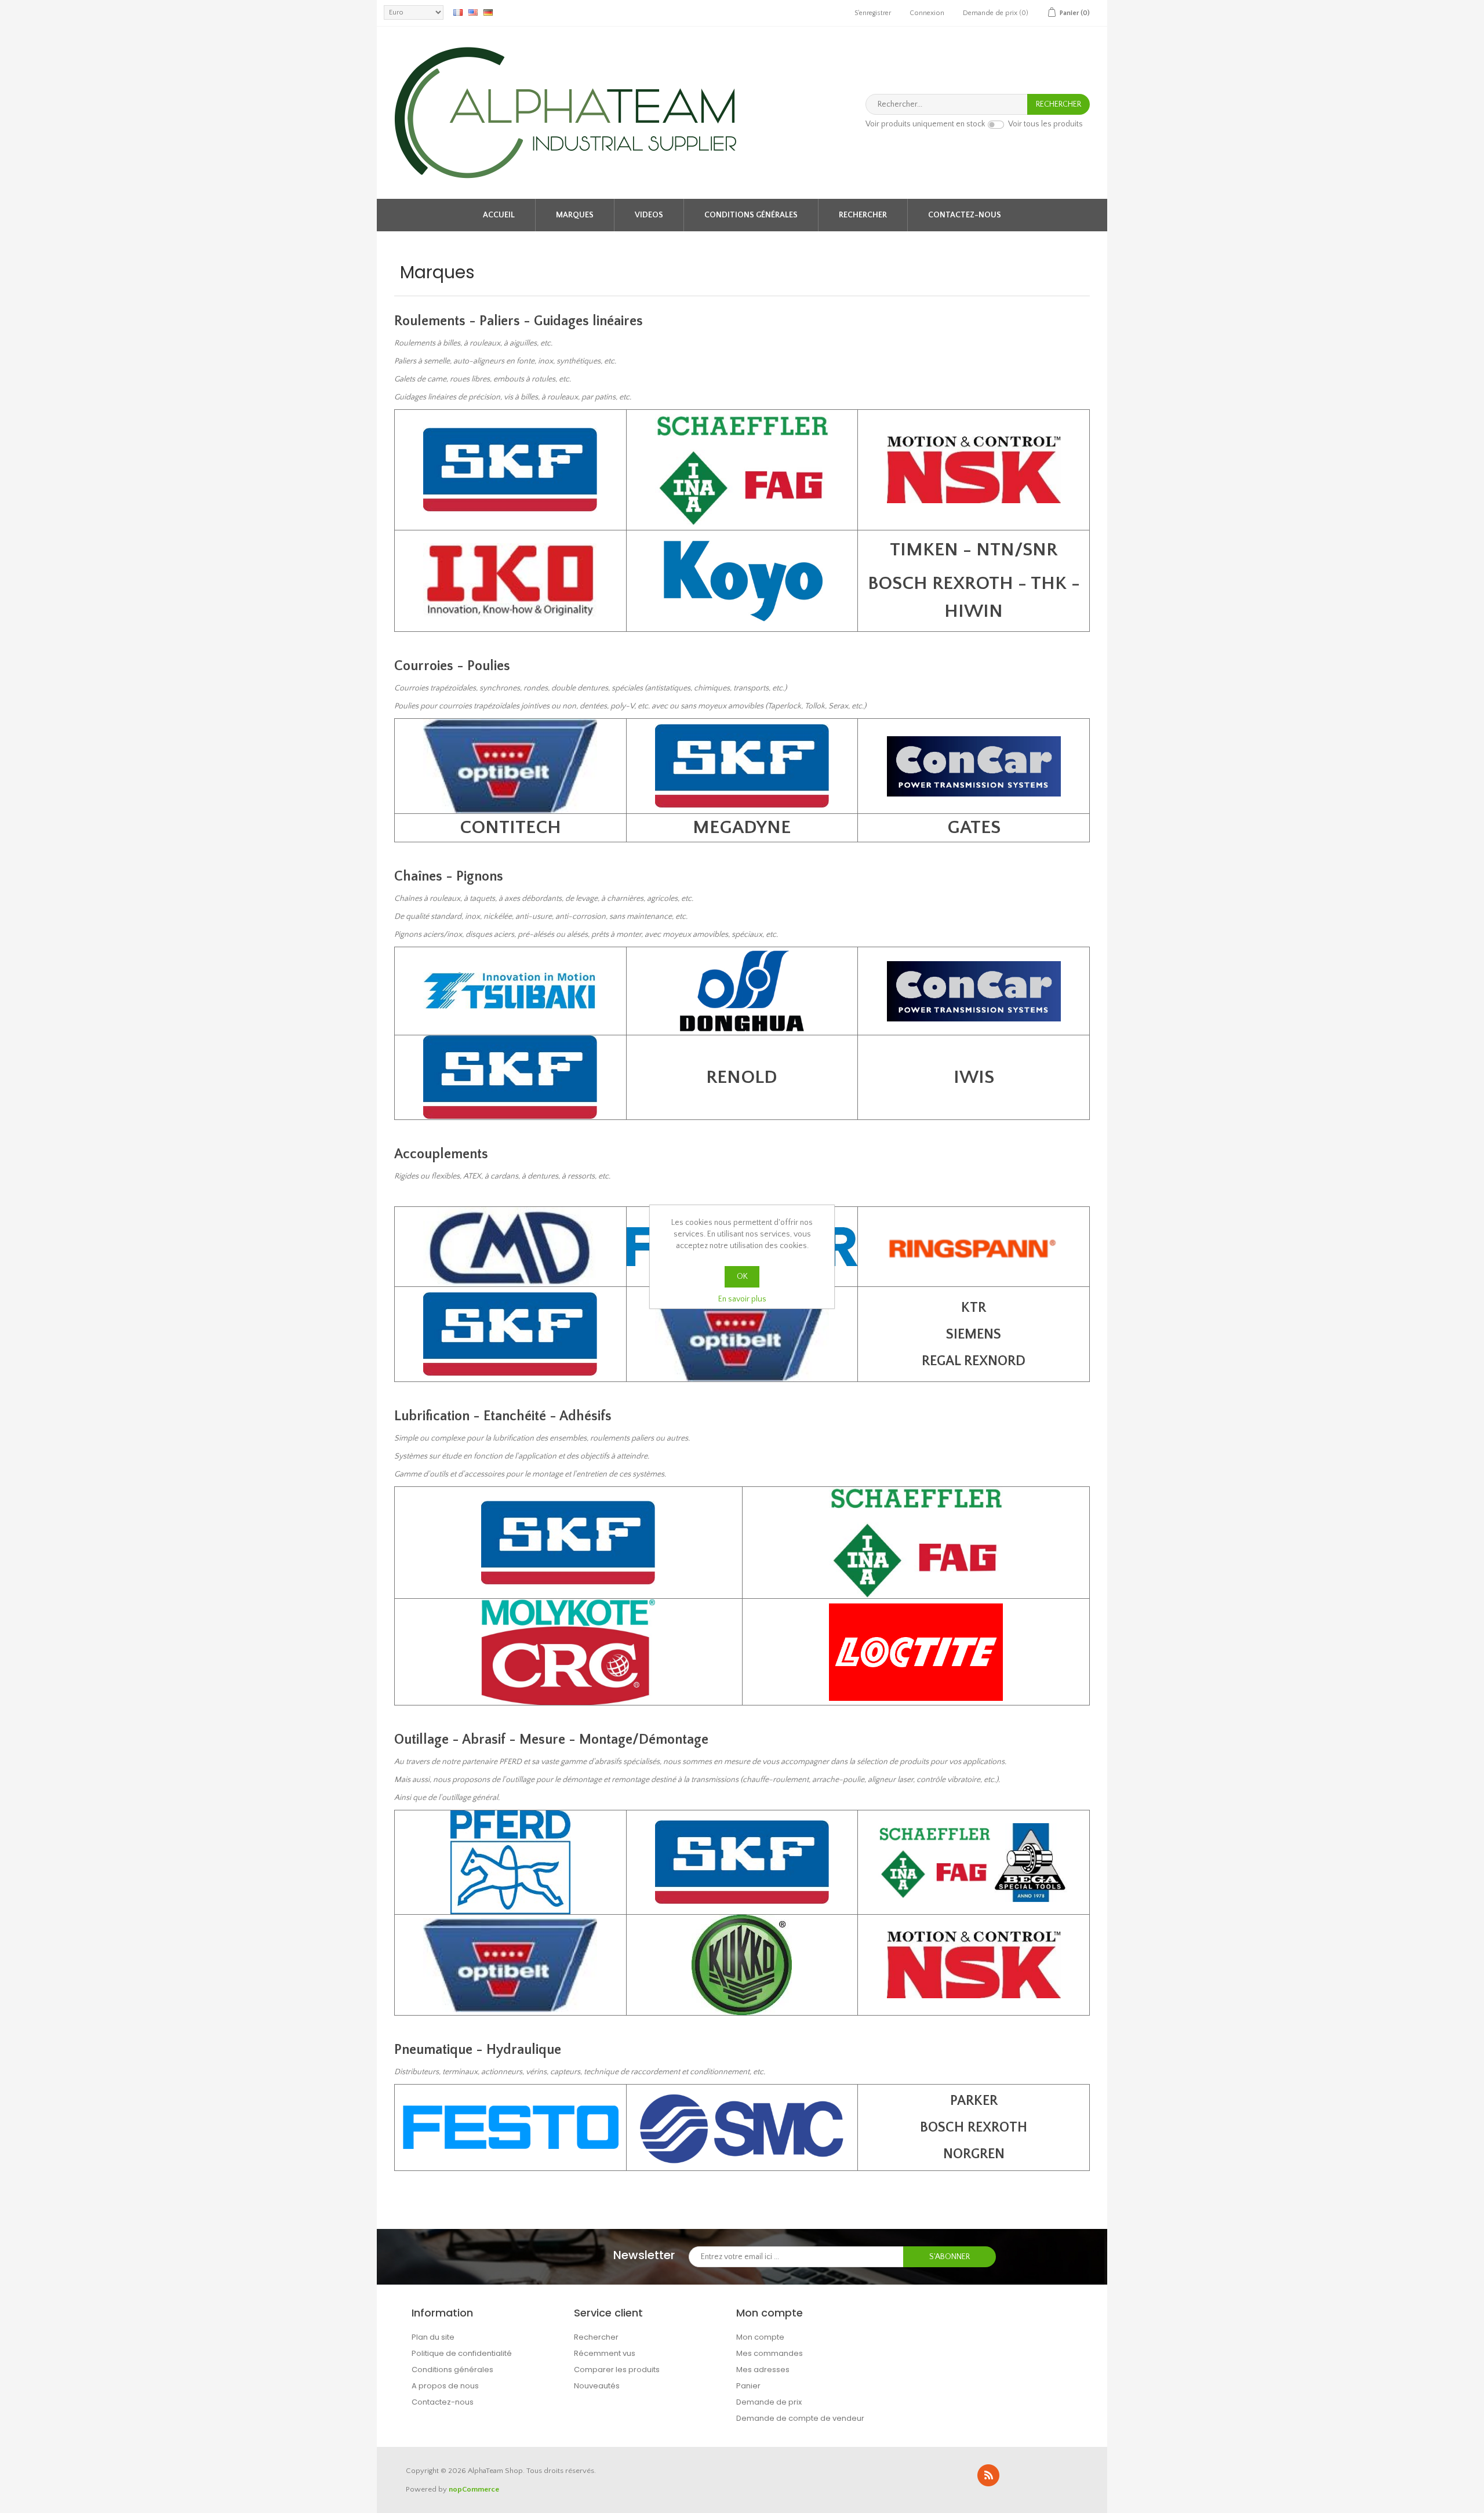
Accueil (499, 215)
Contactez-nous (965, 215)
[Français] (458, 12)
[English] (473, 12)
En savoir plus (742, 1299)
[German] (488, 12)
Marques (575, 215)
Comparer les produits (617, 2370)
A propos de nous (445, 2386)
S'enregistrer (873, 13)
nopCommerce (474, 2489)
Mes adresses (763, 2370)
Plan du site (433, 2337)
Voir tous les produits (1045, 125)
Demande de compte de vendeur (800, 2418)
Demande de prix (769, 2402)
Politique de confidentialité (462, 2353)
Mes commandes (770, 2353)
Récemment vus (605, 2353)
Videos (649, 215)
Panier (748, 2386)
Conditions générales (751, 215)
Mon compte (760, 2337)
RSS (988, 2475)
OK (742, 1276)
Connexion (927, 13)
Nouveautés (597, 2386)
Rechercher (863, 215)
